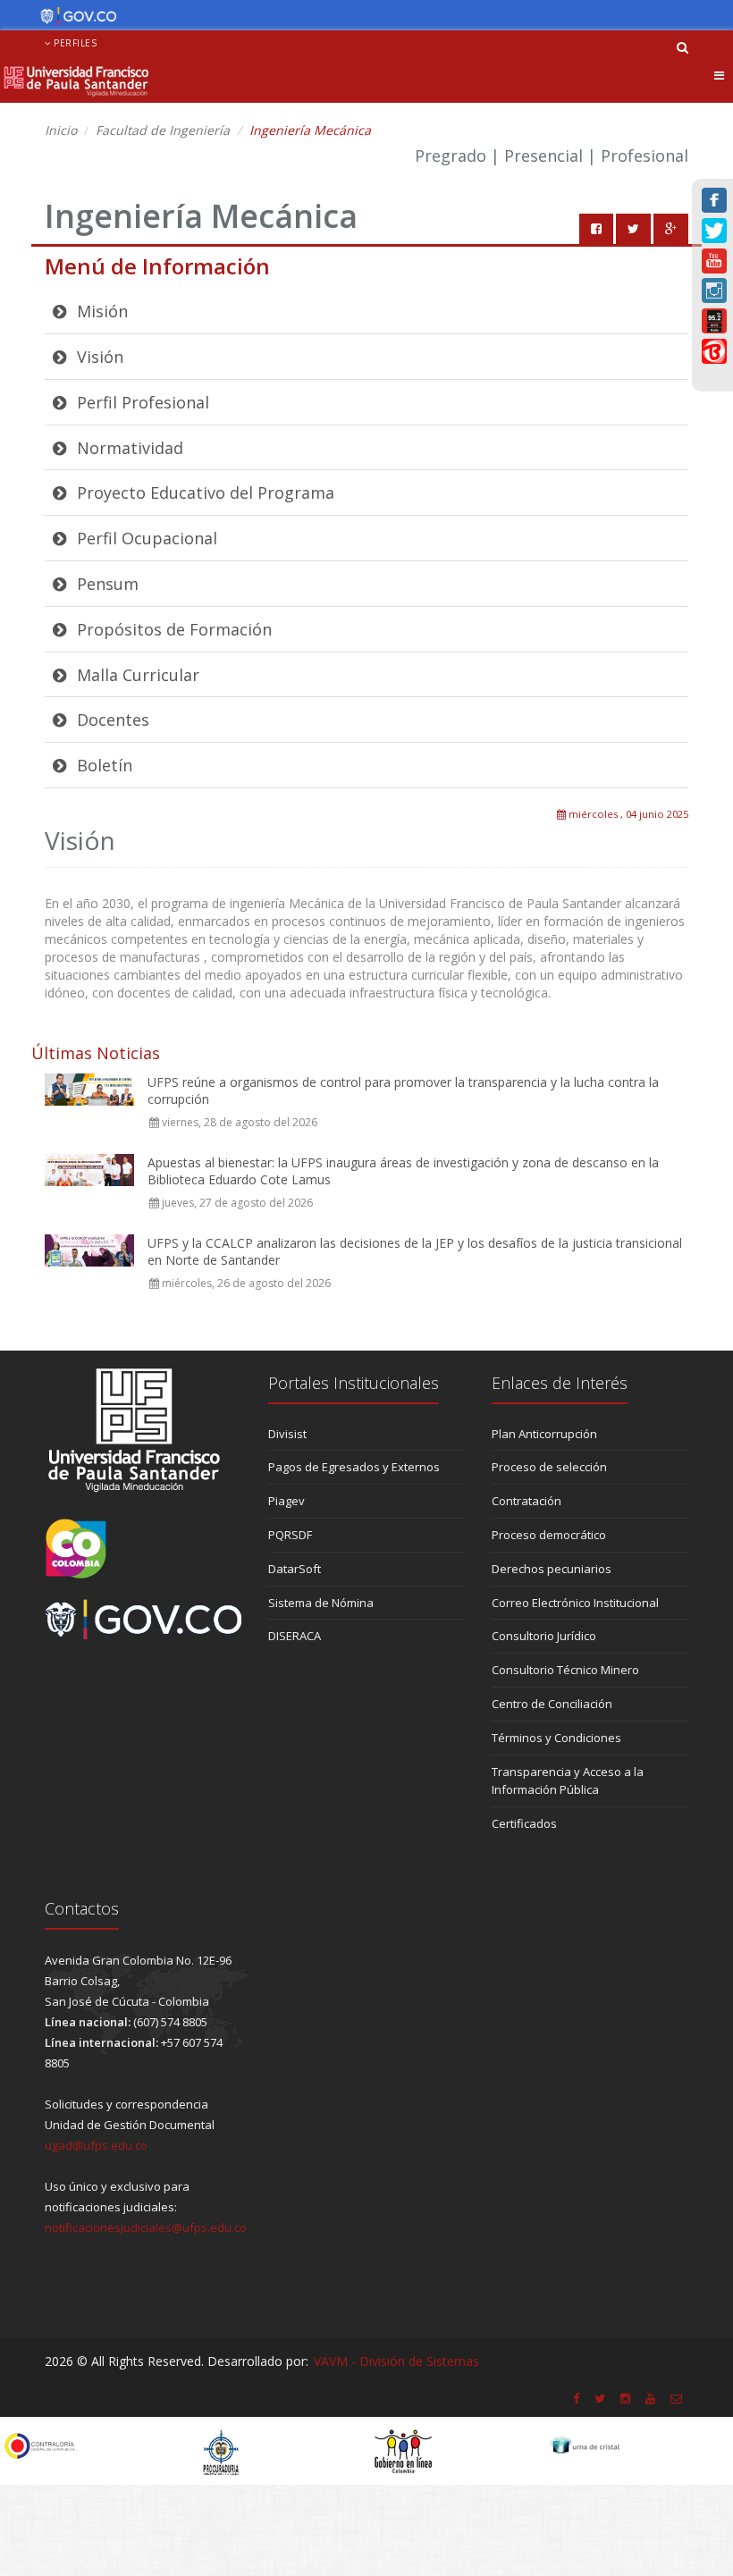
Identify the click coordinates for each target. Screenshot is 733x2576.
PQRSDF (290, 1535)
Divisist (287, 1434)
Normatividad (128, 448)
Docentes (111, 720)
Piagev (286, 1501)
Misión (100, 311)
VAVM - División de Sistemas (396, 2361)
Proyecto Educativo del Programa (203, 492)
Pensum (105, 584)
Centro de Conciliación (552, 1704)
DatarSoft (295, 1569)
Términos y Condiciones (556, 1738)
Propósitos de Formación (172, 629)
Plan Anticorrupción (544, 1434)
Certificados (524, 1823)
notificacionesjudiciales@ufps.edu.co (146, 2227)
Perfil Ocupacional (145, 538)
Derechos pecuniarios (552, 1569)
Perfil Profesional (141, 402)
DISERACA (295, 1636)
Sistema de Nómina (321, 1603)
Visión (98, 357)
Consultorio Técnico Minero (565, 1670)
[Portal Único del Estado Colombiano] (74, 16)
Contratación (527, 1501)
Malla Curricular (136, 675)
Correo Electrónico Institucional (575, 1603)
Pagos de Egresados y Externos (354, 1467)
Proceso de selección (549, 1467)
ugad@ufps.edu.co (96, 2145)
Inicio (61, 130)
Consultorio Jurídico (544, 1636)
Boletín (102, 765)
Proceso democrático (549, 1535)
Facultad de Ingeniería (163, 130)
